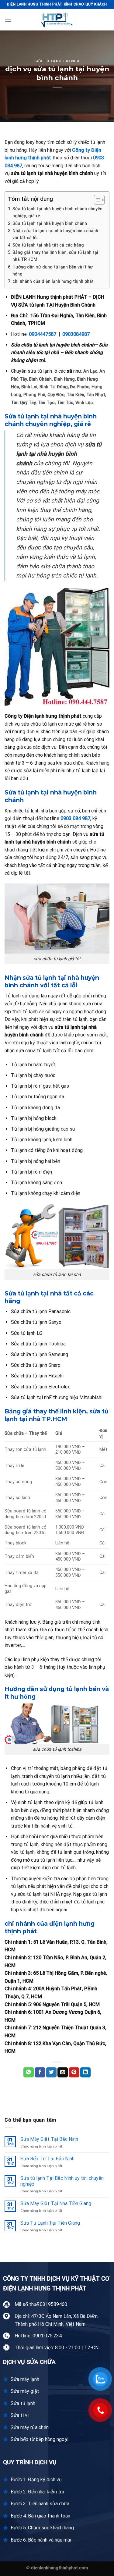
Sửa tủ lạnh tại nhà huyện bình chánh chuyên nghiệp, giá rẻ (57, 212)
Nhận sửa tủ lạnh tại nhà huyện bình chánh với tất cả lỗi (55, 234)
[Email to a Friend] (63, 2073)
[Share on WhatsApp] (29, 2073)
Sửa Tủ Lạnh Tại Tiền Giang (50, 2223)
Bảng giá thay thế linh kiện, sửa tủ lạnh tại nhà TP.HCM (55, 256)
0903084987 (76, 334)
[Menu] (8, 20)
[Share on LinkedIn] (85, 2073)
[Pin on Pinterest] (74, 2073)
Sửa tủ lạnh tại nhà (57, 61)
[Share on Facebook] (40, 2073)
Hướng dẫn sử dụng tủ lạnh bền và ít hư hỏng (53, 271)
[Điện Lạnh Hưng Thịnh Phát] (57, 20)
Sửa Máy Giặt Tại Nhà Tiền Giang (56, 2203)
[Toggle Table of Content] (96, 200)
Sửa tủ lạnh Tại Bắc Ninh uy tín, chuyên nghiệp (62, 2181)
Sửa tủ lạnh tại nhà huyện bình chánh (50, 224)
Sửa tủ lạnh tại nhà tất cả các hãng (48, 245)
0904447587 (43, 334)
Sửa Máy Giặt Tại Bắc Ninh (49, 2139)
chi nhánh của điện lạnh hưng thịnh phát (53, 281)
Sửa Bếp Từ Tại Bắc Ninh (47, 2159)
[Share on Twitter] (51, 2073)
